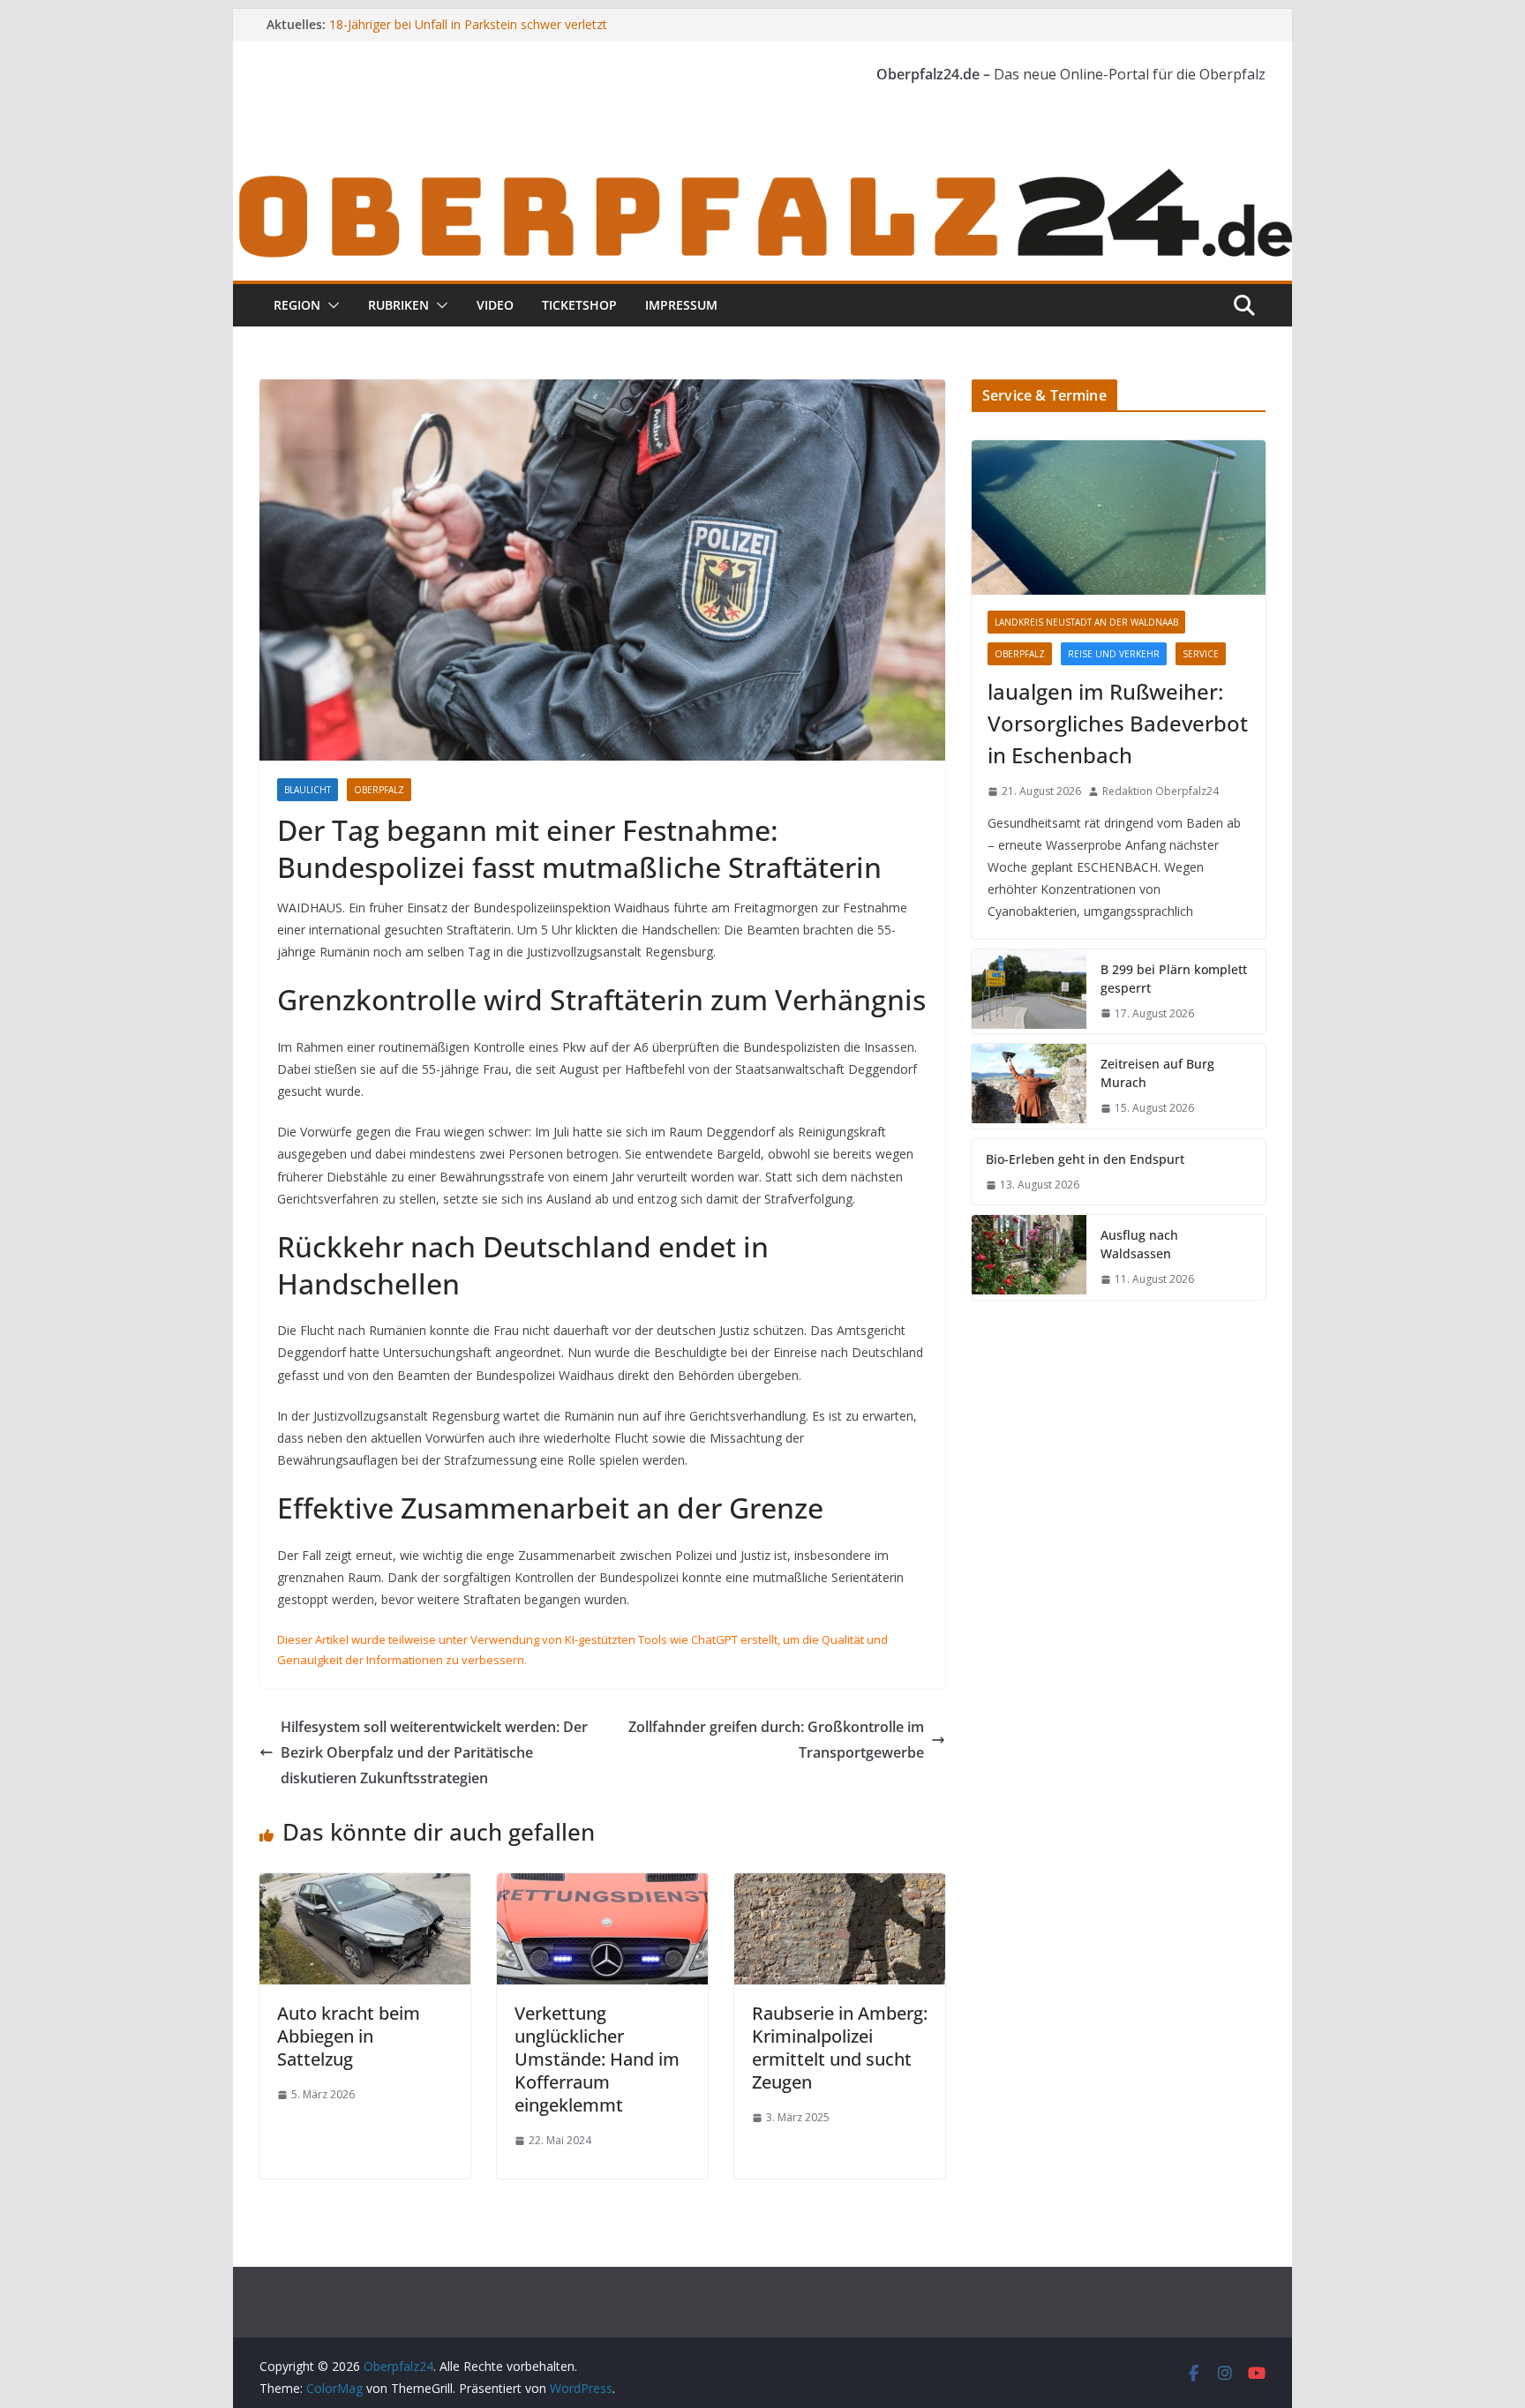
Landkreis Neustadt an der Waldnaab (1086, 622)
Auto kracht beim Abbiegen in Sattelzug (349, 2036)
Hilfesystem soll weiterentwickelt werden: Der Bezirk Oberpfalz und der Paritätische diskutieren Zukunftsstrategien (434, 1752)
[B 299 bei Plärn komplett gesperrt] (1029, 992)
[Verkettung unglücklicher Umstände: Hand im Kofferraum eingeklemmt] (602, 1886)
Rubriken (398, 305)
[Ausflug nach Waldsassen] (1029, 1257)
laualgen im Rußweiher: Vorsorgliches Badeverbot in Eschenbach (1118, 723)
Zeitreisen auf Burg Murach (1157, 1073)
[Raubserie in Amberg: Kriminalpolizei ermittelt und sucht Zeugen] (840, 1886)
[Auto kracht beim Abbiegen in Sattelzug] (365, 1886)
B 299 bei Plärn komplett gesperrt (1174, 979)
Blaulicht (308, 790)
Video (495, 305)
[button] (330, 305)
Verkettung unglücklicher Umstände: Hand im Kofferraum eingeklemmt (597, 2059)
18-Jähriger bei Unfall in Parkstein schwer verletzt (468, 24)
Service (1201, 654)
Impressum (681, 305)
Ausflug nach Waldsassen (1139, 1244)
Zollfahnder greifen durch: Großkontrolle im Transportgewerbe (776, 1740)
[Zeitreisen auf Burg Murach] (1029, 1086)
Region (297, 305)
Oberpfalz (379, 790)
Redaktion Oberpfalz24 (1161, 791)
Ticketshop (579, 305)
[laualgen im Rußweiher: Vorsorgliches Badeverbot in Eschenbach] (1119, 518)
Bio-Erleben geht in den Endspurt (1085, 1159)
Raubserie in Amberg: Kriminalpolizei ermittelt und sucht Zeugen (840, 2048)
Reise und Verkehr (1114, 654)
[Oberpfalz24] (762, 175)
